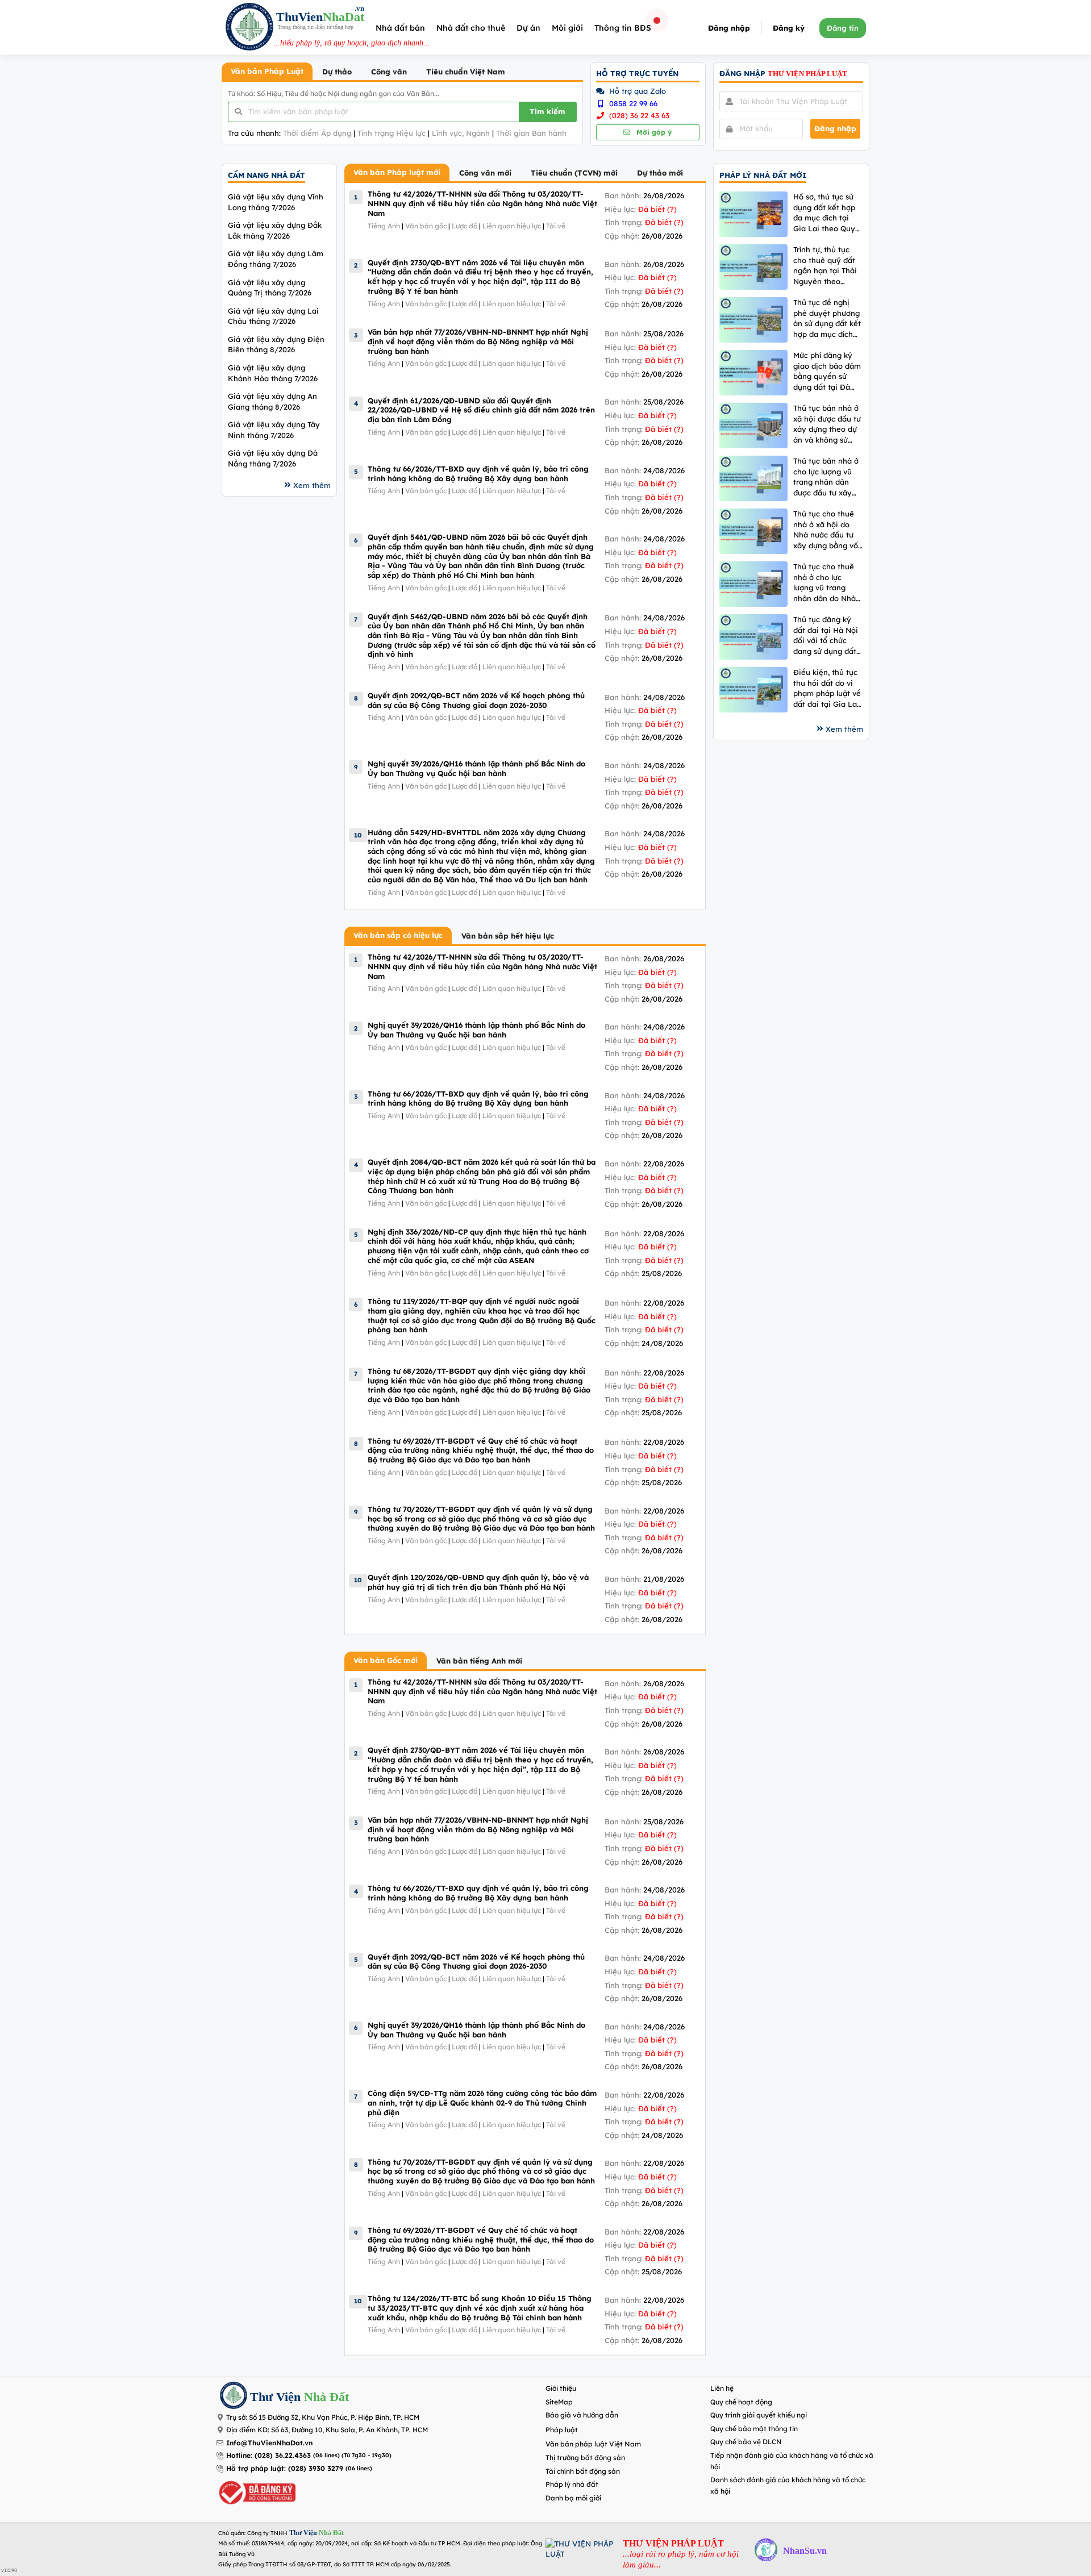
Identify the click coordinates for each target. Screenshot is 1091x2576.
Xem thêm (312, 485)
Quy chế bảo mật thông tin (754, 2429)
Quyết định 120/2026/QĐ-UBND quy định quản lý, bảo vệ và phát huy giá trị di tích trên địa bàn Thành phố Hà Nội (478, 1582)
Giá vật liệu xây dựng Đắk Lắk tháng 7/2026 (275, 230)
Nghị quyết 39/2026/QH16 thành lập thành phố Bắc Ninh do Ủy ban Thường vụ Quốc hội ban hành (476, 768)
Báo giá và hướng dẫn (582, 2415)
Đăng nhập (729, 28)
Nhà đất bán (400, 28)
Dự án (528, 28)
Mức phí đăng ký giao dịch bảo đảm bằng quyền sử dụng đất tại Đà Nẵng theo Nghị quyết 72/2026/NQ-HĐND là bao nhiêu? (828, 371)
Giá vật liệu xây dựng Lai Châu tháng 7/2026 (273, 316)
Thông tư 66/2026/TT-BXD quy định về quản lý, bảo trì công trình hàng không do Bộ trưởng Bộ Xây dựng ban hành (478, 474)
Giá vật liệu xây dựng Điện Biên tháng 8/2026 (276, 345)
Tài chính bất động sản (583, 2471)
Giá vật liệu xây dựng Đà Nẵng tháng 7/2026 (273, 458)
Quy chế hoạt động (741, 2402)
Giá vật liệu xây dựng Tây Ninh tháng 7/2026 (274, 430)
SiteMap (559, 2402)
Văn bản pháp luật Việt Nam (593, 2444)
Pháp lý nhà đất (572, 2484)
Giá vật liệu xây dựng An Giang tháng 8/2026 (272, 401)
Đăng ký (789, 28)
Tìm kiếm (547, 111)
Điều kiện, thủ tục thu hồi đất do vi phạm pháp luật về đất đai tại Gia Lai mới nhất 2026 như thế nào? (827, 688)
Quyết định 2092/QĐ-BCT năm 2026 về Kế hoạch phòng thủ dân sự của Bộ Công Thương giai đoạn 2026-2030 (476, 700)
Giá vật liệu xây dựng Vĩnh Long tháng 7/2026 (276, 202)
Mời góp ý (653, 132)
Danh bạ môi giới (573, 2498)
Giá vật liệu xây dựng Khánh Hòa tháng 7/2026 (273, 373)
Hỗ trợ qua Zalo (636, 91)
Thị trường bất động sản (585, 2458)
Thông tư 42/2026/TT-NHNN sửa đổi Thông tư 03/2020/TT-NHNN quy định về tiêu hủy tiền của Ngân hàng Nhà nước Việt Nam (482, 203)
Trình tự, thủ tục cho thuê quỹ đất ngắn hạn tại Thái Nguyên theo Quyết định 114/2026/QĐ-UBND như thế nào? (825, 266)
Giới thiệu (561, 2388)
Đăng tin (843, 28)
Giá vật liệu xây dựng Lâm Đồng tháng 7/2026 (276, 259)
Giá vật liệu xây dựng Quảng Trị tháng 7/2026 (270, 288)
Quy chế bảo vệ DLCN (746, 2442)
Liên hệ (722, 2388)
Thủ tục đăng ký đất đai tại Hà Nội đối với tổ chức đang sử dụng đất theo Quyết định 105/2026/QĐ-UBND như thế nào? (826, 635)
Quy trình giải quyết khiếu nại (759, 2415)
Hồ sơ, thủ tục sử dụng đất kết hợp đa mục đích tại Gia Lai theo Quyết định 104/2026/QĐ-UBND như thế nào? (828, 213)
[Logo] (249, 28)
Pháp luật (562, 2430)
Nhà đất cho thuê (471, 28)
